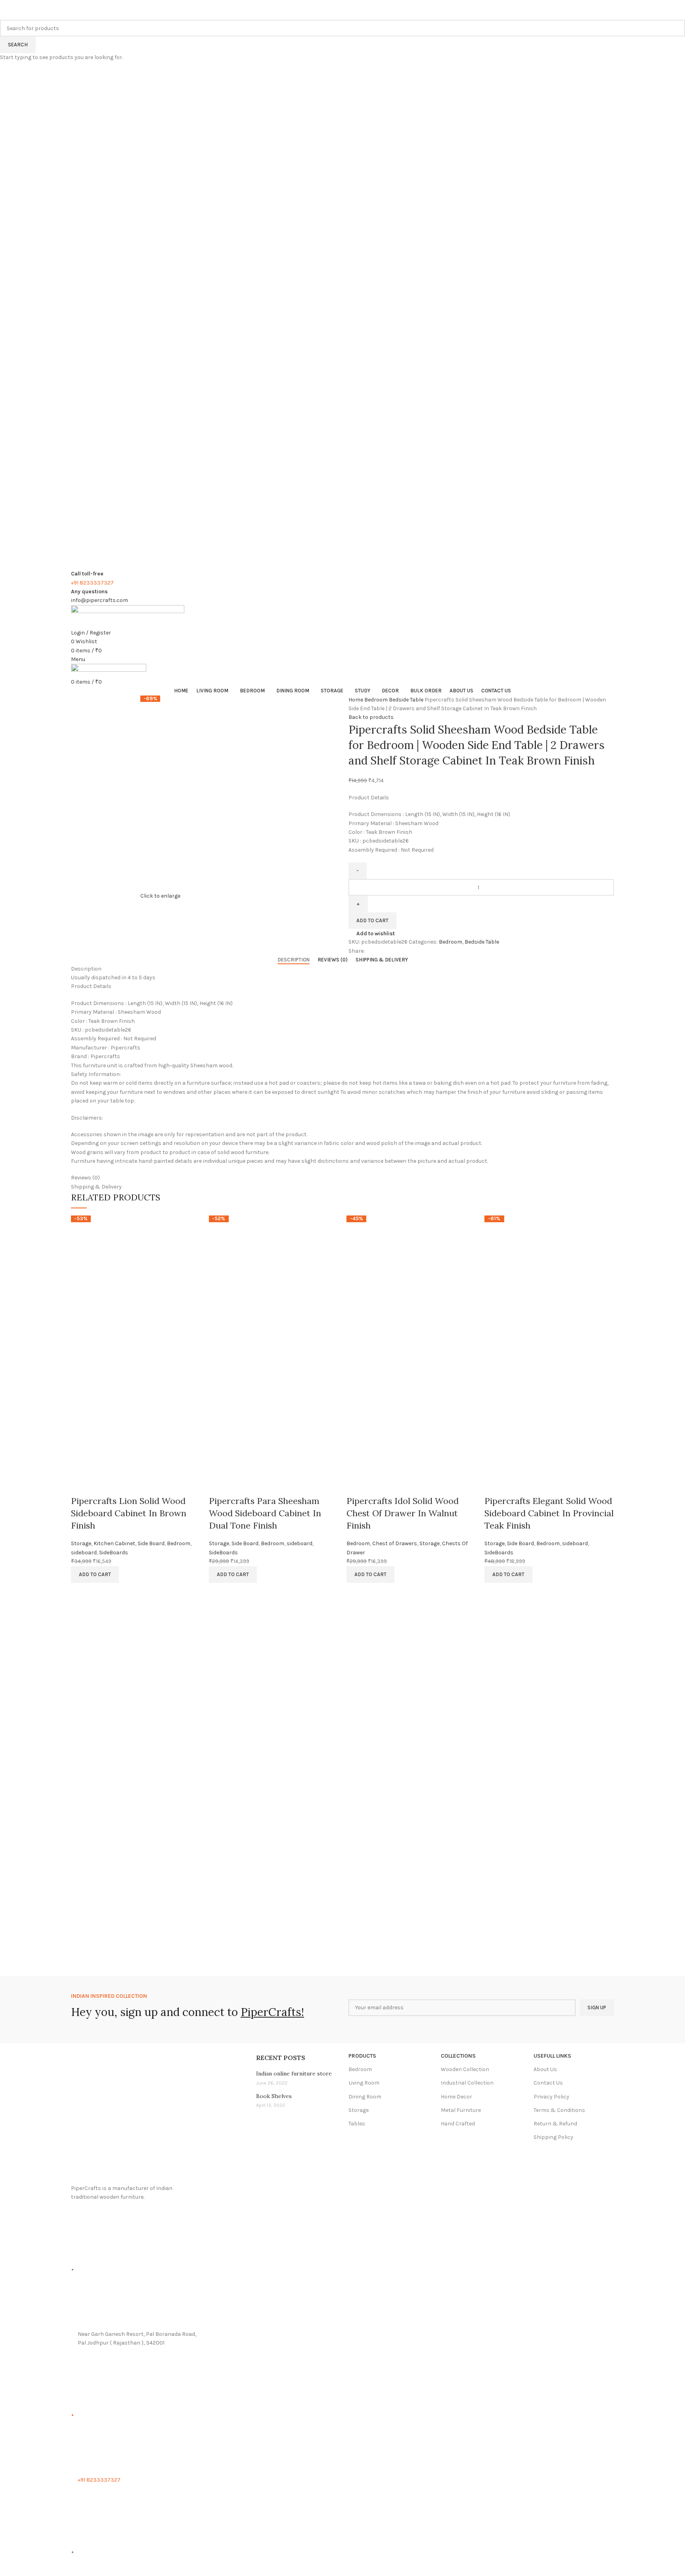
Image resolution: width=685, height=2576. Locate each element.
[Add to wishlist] (102, 1485)
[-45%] (411, 1280)
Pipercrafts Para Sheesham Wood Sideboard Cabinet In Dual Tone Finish (265, 1513)
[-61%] (549, 1280)
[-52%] (274, 1280)
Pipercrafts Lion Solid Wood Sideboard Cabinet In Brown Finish (129, 1513)
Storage (81, 1543)
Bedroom (179, 1543)
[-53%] (136, 1280)
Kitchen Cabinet (114, 1543)
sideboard (84, 1553)
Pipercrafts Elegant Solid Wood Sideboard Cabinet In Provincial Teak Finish (549, 1513)
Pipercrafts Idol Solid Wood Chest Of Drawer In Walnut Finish (403, 1513)
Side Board (151, 1543)
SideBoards (114, 1553)
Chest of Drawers (395, 1543)
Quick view (81, 1485)
